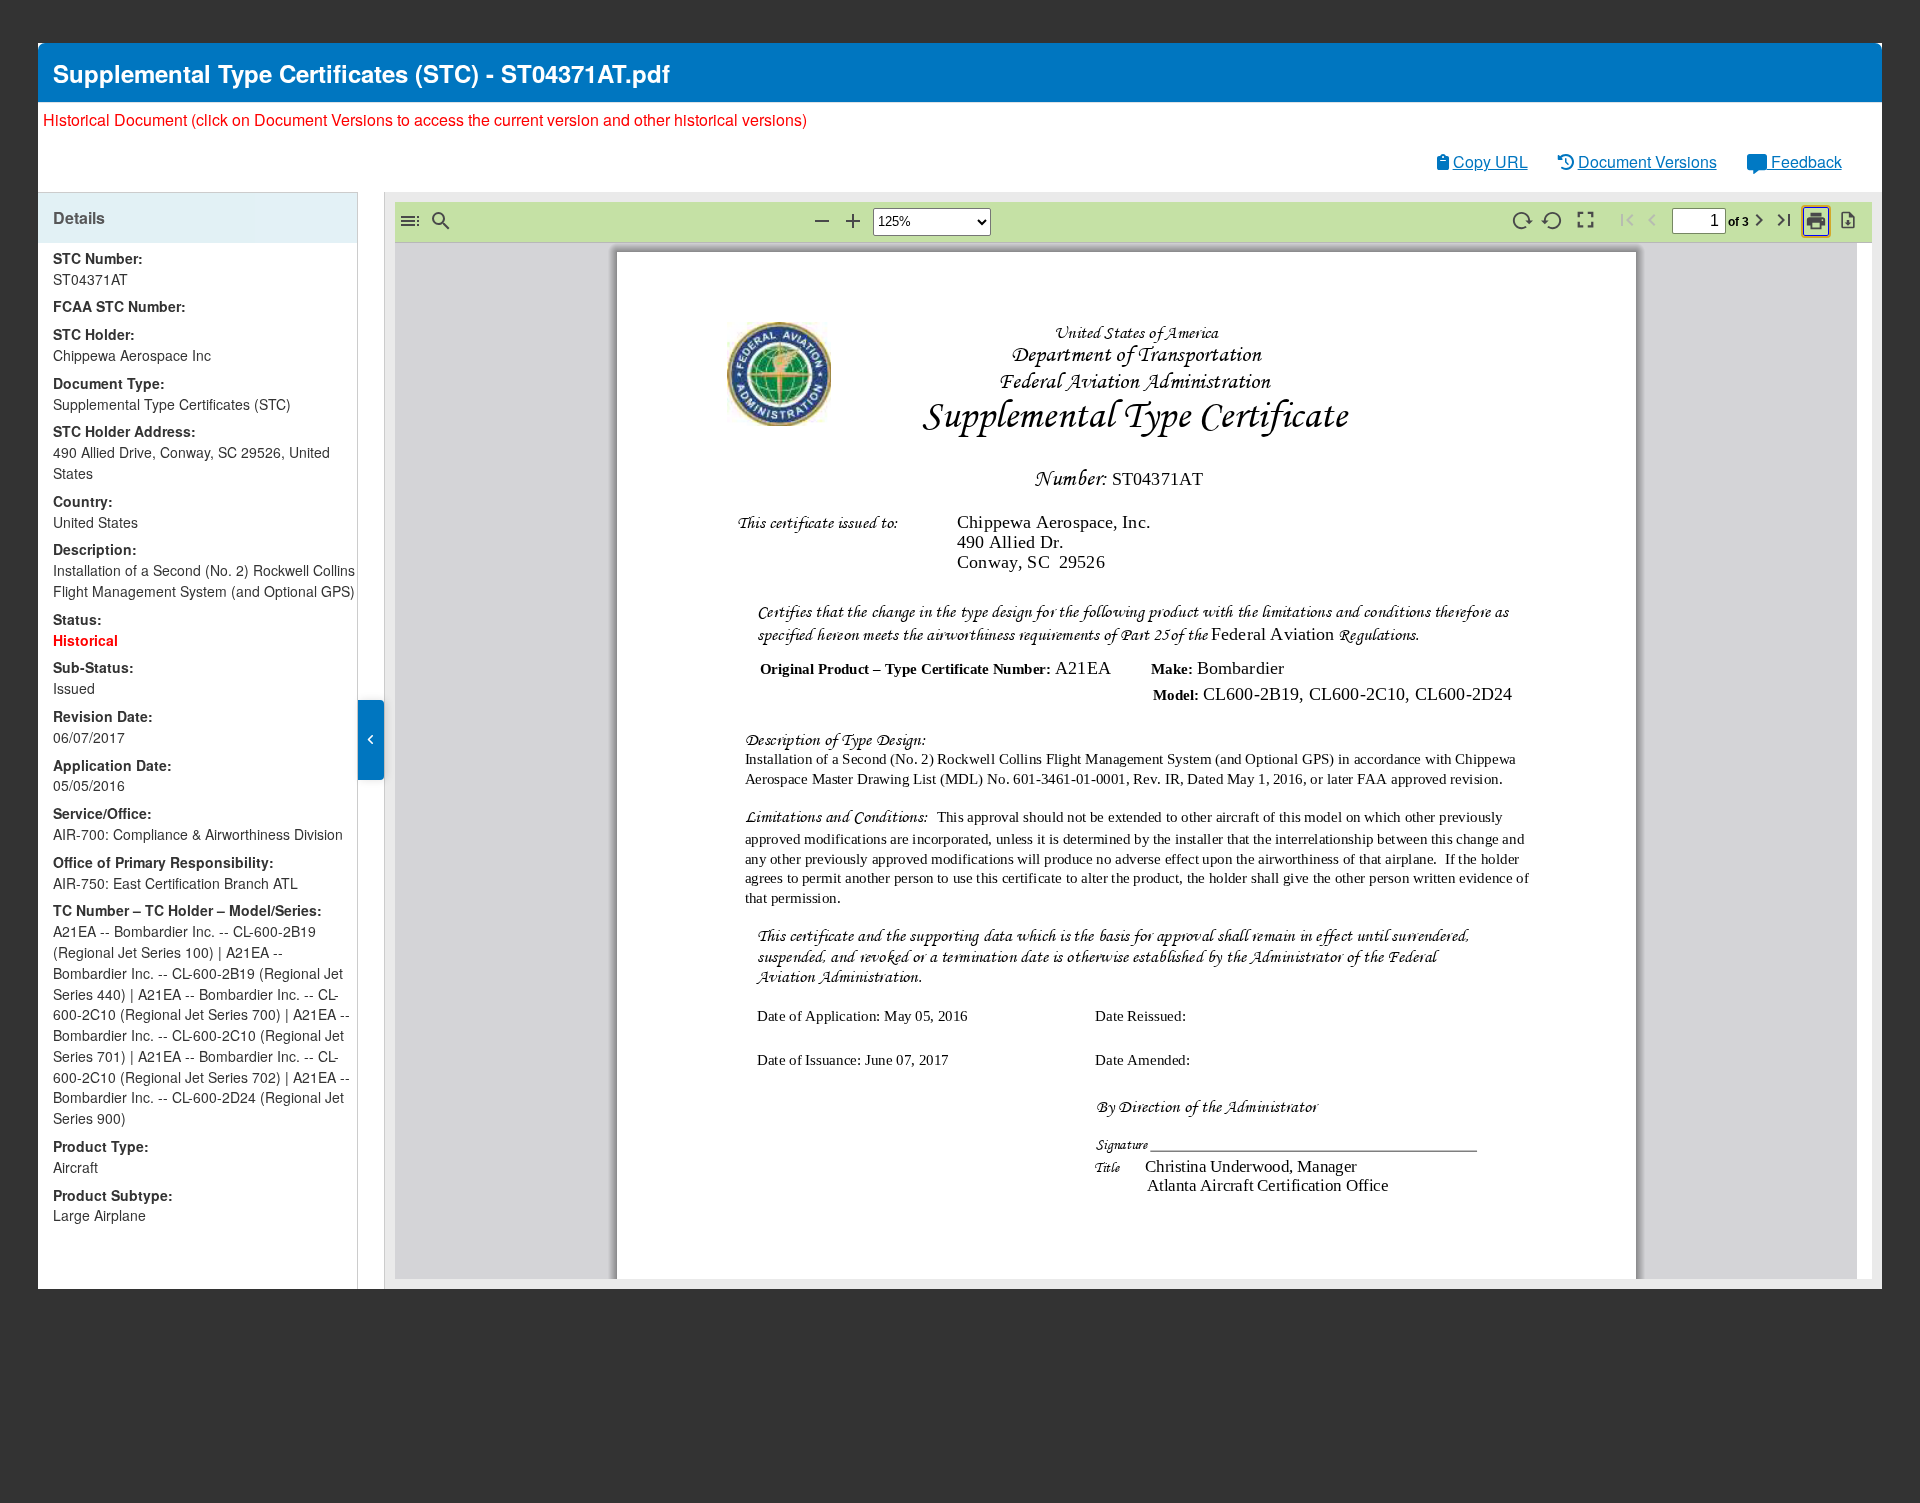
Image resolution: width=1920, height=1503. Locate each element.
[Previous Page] (1652, 220)
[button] (371, 740)
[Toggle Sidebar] (410, 221)
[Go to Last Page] (1784, 220)
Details (79, 217)
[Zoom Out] (822, 221)
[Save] (1848, 220)
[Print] (1816, 221)
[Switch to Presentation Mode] (1584, 220)
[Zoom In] (853, 221)
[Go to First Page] (1627, 220)
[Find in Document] (441, 221)
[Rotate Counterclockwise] (1553, 220)
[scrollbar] (352, 606)
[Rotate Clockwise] (1522, 220)
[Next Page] (1759, 220)
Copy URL (1490, 161)
